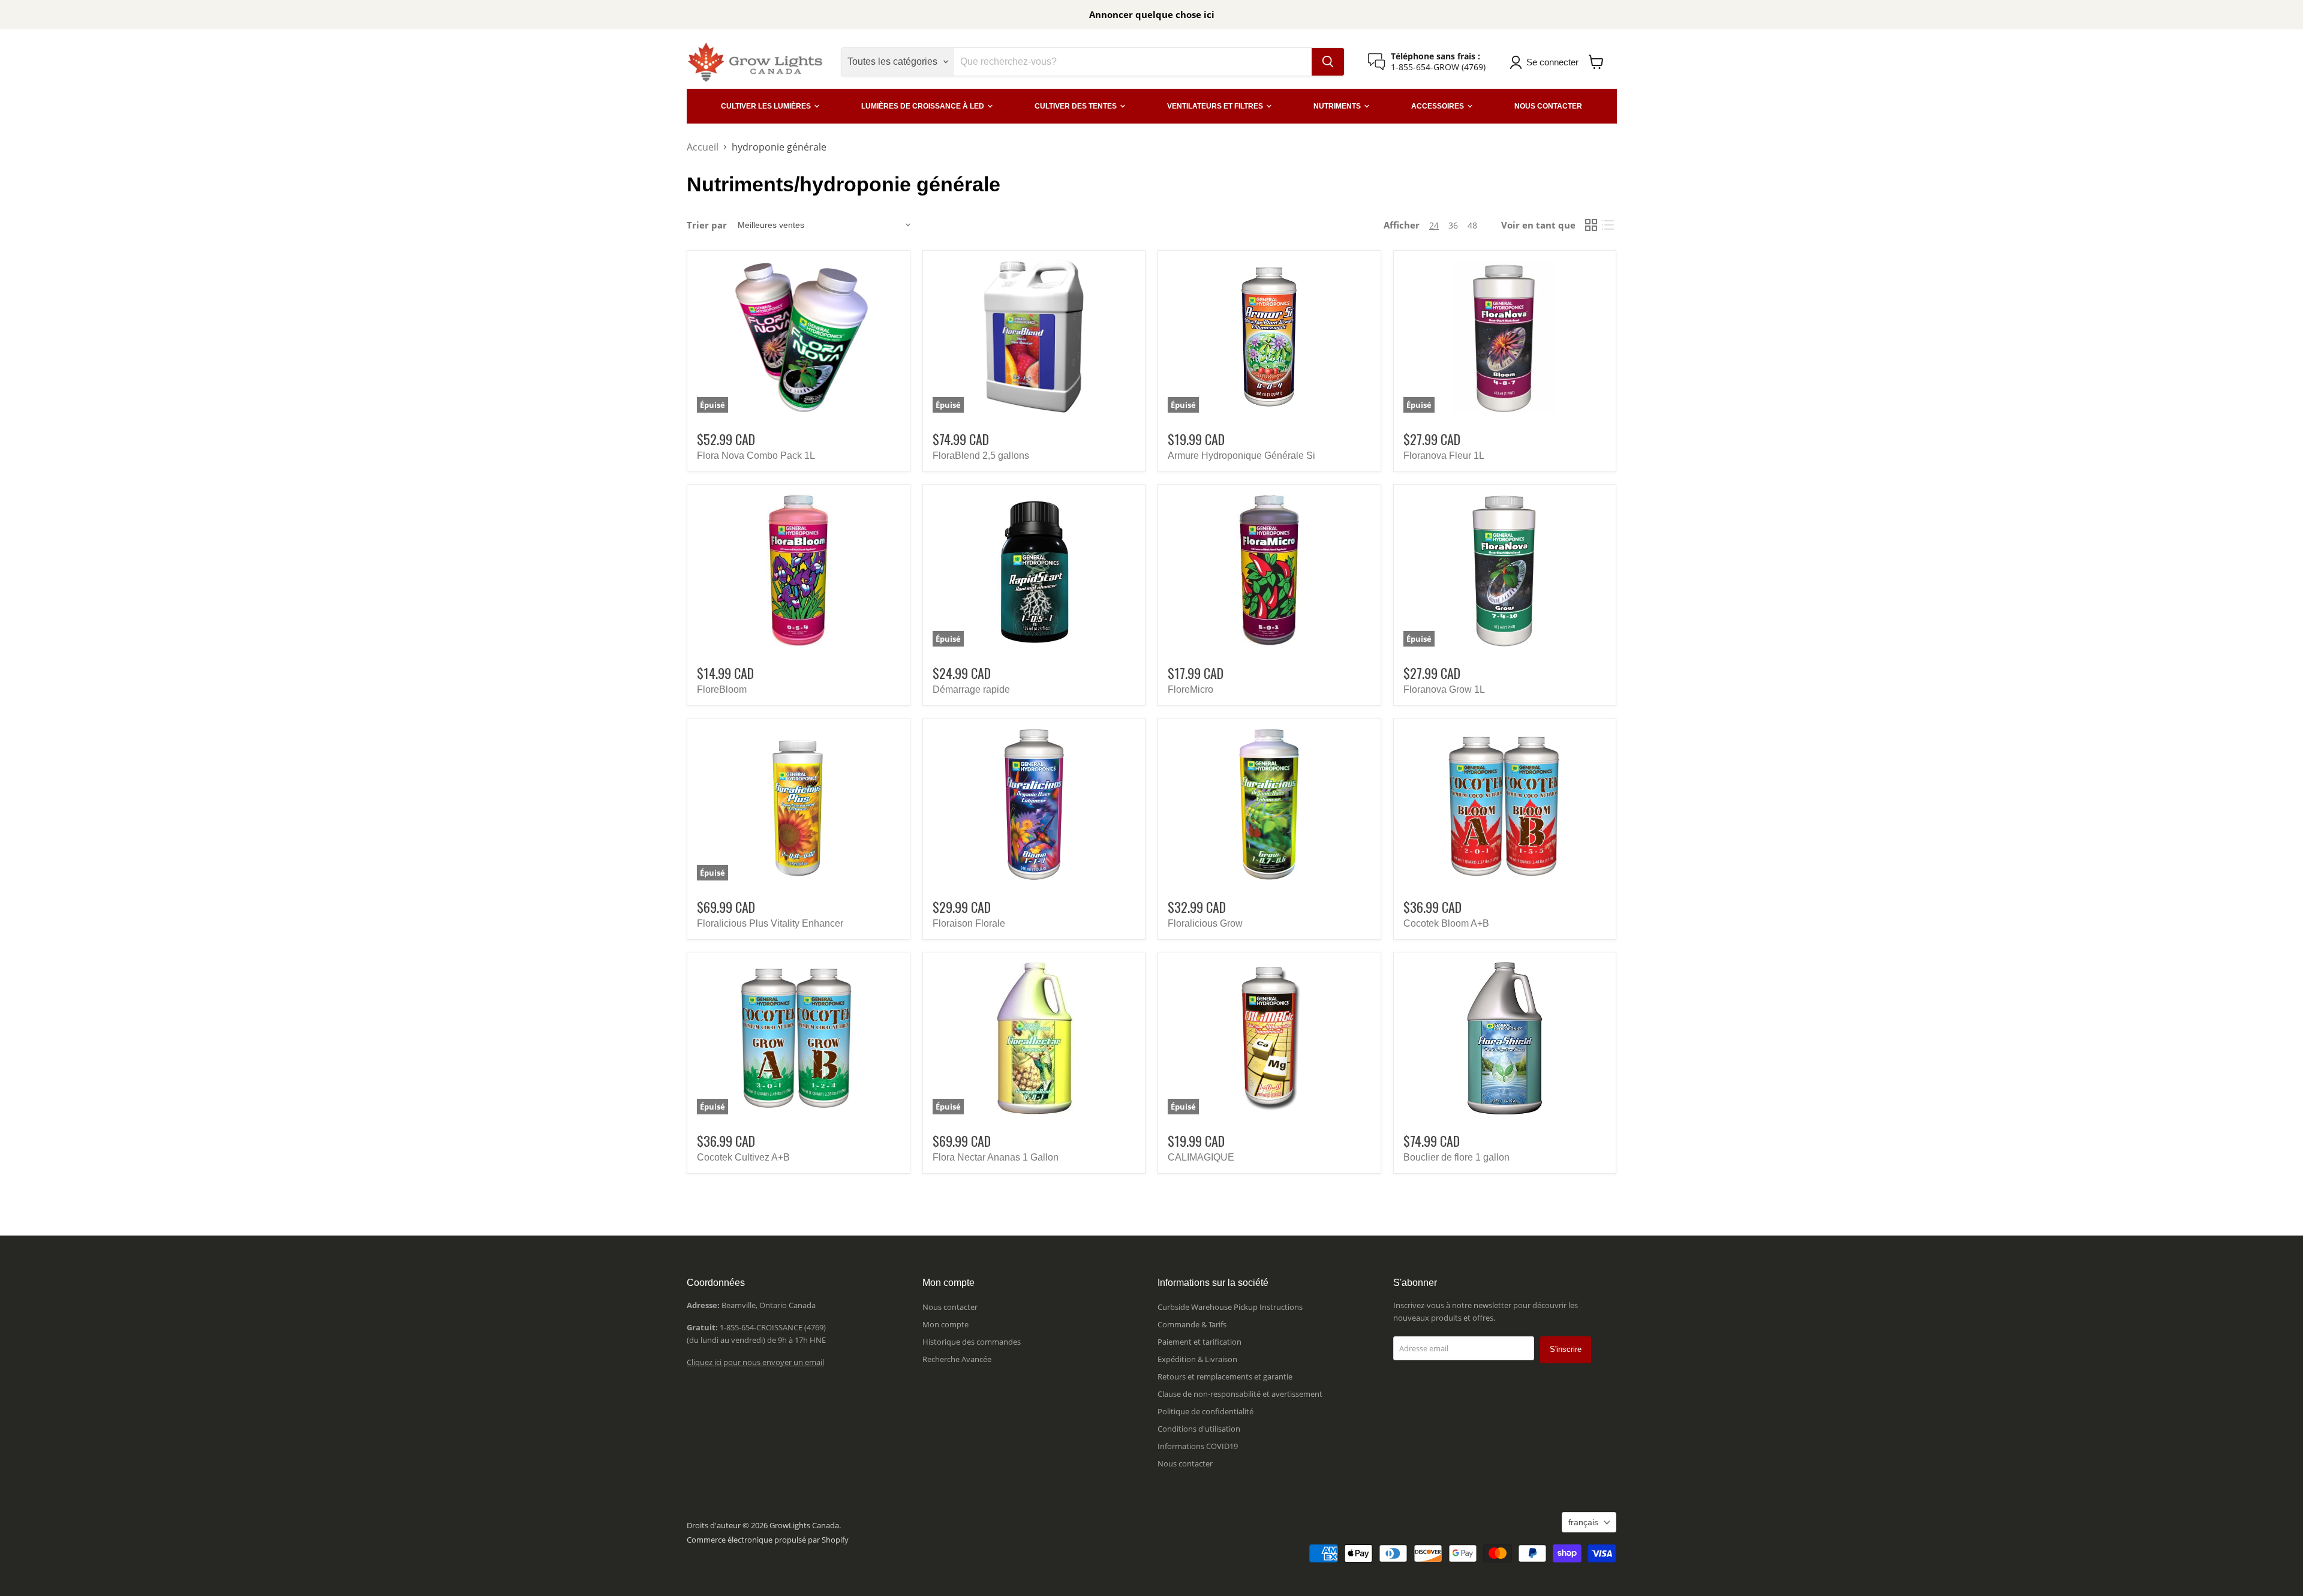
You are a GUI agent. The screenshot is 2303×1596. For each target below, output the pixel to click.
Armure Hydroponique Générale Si (1241, 456)
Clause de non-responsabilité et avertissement (1240, 1394)
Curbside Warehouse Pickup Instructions (1230, 1307)
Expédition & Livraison (1197, 1359)
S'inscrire (1566, 1349)
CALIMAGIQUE (1201, 1157)
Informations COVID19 (1198, 1446)
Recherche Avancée (957, 1359)
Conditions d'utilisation (1199, 1429)
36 (1453, 225)
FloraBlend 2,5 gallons (981, 456)
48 (1472, 225)
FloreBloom (722, 689)
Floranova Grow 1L (1444, 689)
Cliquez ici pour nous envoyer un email (755, 1362)
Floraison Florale (969, 923)
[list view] (1608, 225)
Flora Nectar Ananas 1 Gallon (996, 1157)
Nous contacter (950, 1307)
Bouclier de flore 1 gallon (1456, 1157)
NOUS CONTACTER (1548, 106)
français (1583, 1522)
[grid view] (1591, 225)
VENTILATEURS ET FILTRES (1216, 106)
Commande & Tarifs (1192, 1324)
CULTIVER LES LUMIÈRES (767, 106)
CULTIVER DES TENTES (1077, 106)
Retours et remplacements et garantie (1225, 1376)
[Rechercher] (1328, 62)
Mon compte (945, 1324)
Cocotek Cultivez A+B (743, 1157)
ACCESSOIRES (1438, 106)
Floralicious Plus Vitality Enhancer (770, 923)
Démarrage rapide (971, 689)
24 (1434, 225)
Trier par (707, 225)
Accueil (703, 147)
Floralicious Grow (1205, 923)
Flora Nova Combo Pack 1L (756, 456)
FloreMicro (1190, 689)
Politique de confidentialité (1205, 1411)
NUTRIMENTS (1338, 106)
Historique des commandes (972, 1342)
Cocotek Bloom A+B (1446, 923)
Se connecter (1552, 62)
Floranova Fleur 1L (1444, 456)
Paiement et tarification (1199, 1342)
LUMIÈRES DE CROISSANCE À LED (924, 106)
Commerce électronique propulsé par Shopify (768, 1540)
